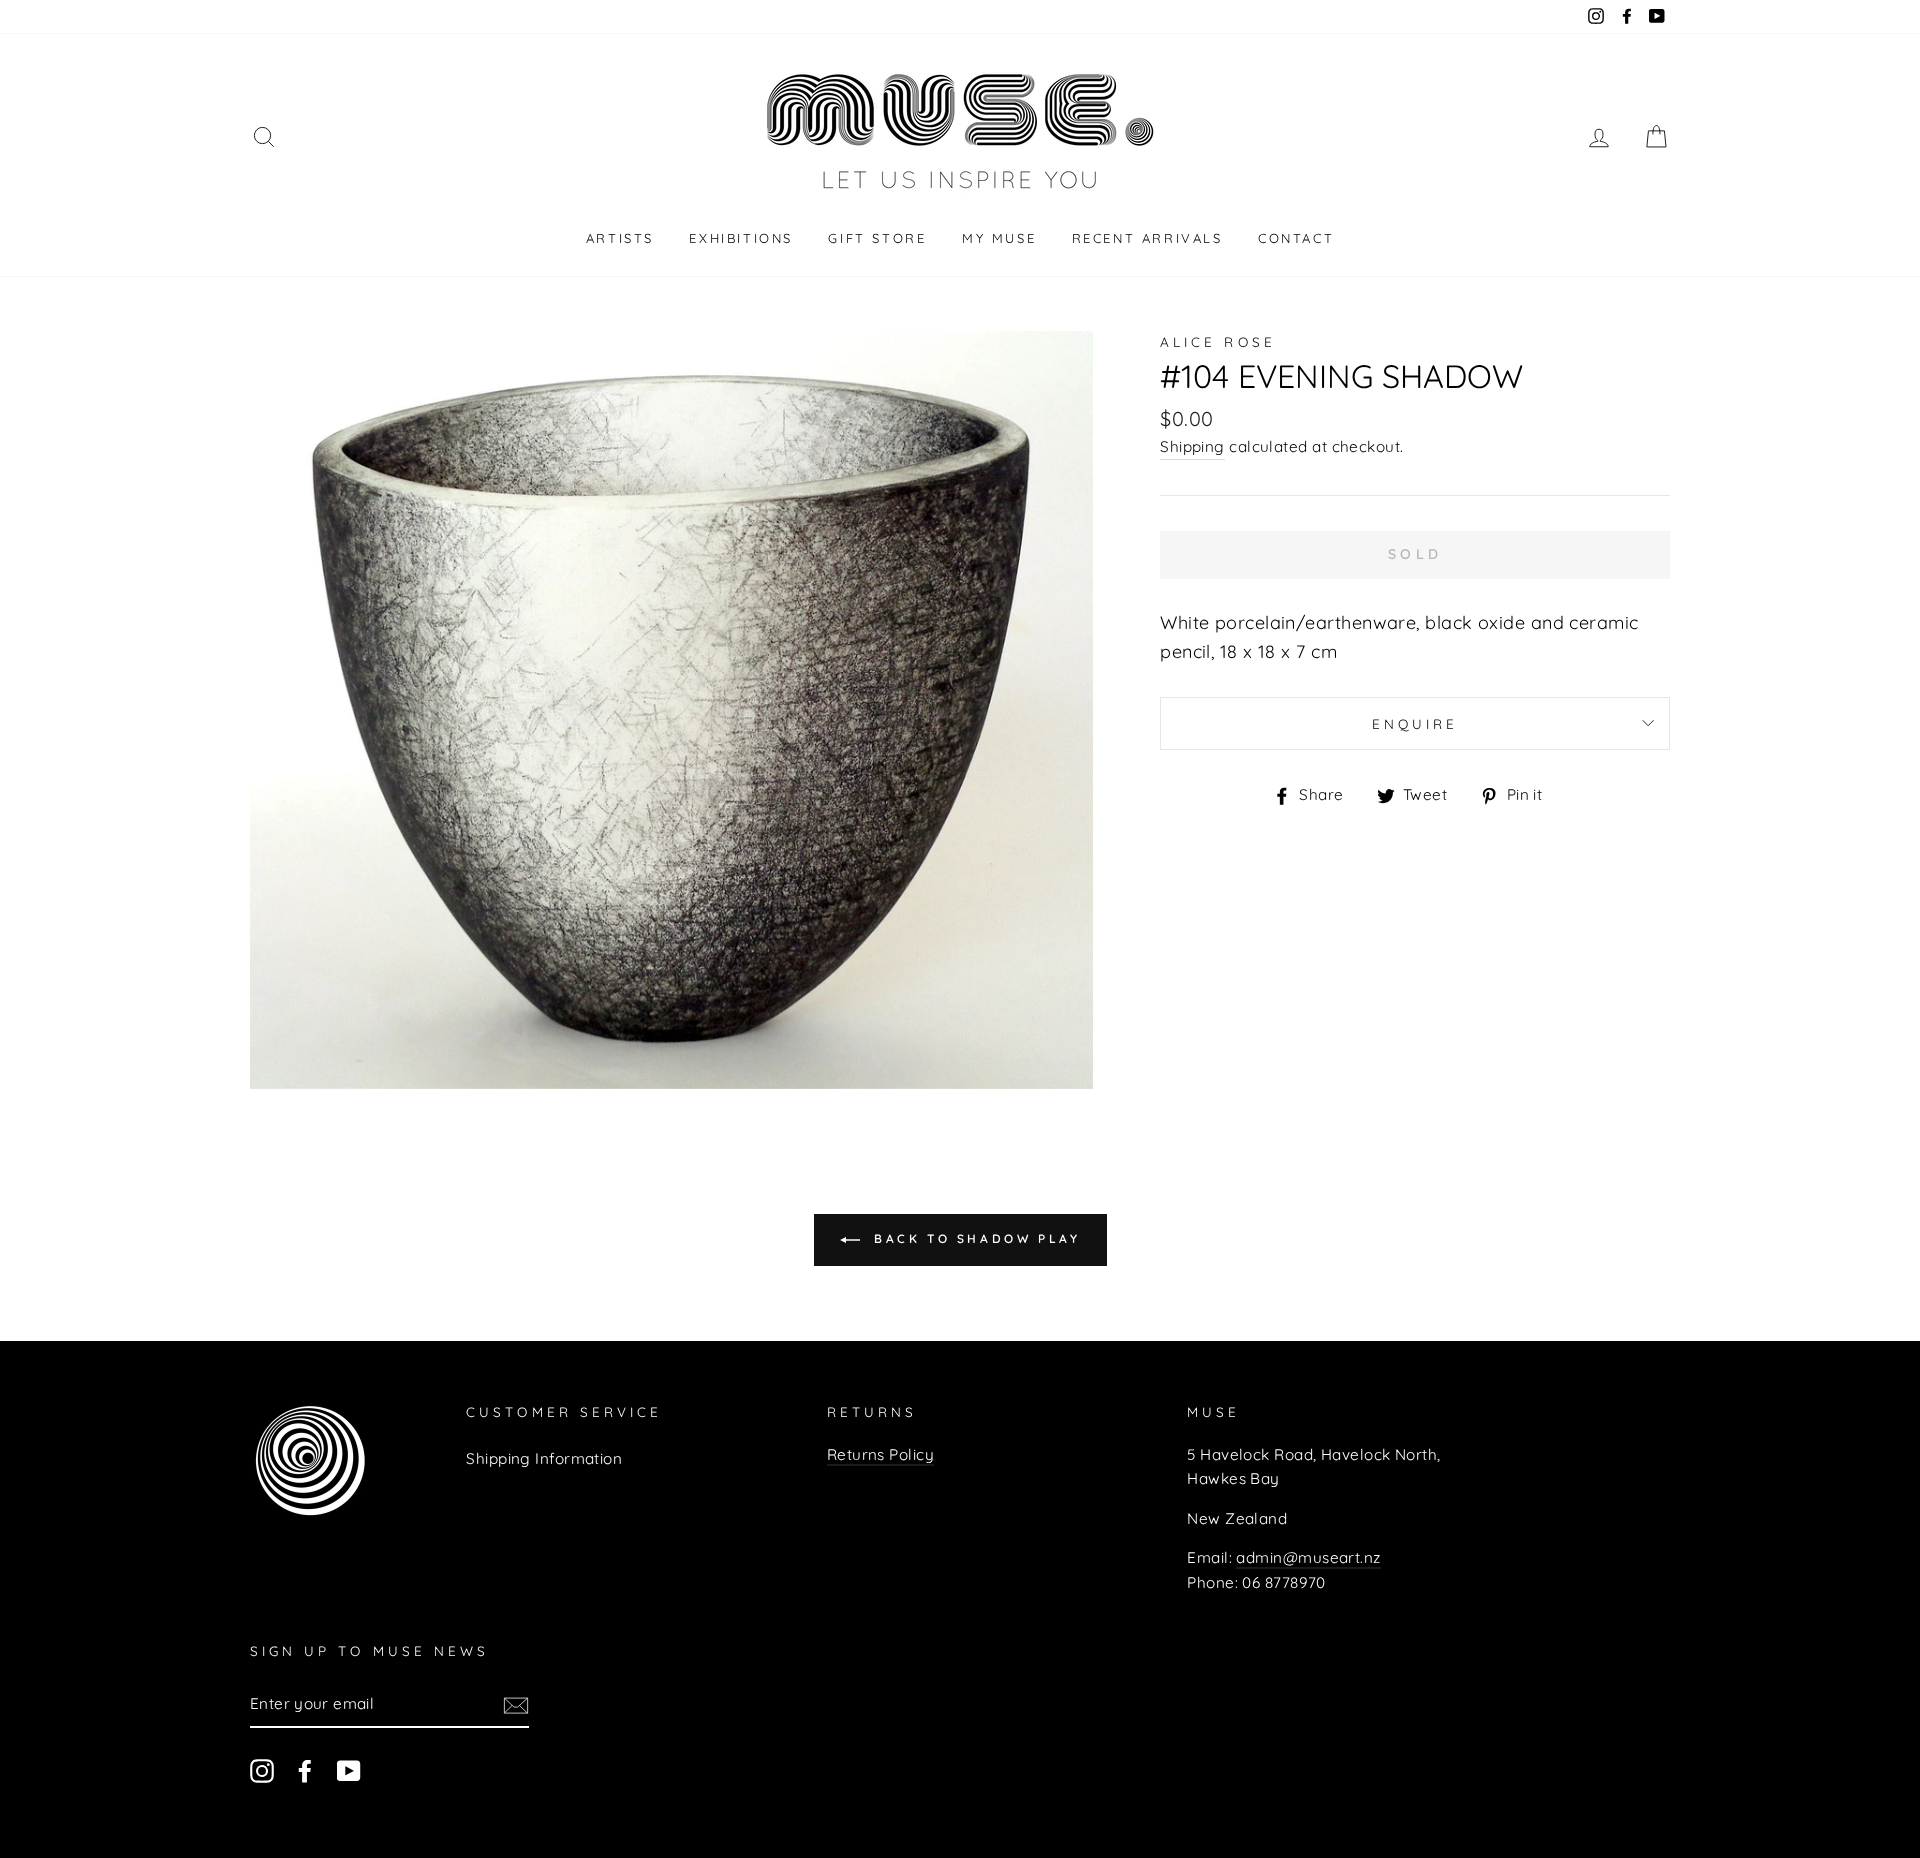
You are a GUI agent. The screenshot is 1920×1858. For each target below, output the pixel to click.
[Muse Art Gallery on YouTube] (349, 1770)
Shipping (1192, 446)
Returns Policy (880, 1454)
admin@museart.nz (1308, 1557)
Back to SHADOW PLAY (974, 1238)
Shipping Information (544, 1458)
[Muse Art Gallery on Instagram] (262, 1770)
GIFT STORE (877, 238)
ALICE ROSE (1218, 341)
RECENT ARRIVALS (1147, 238)
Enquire (1415, 723)
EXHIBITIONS (741, 238)
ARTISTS (620, 238)
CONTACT (1296, 238)
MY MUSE (999, 238)
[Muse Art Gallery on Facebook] (305, 1770)
